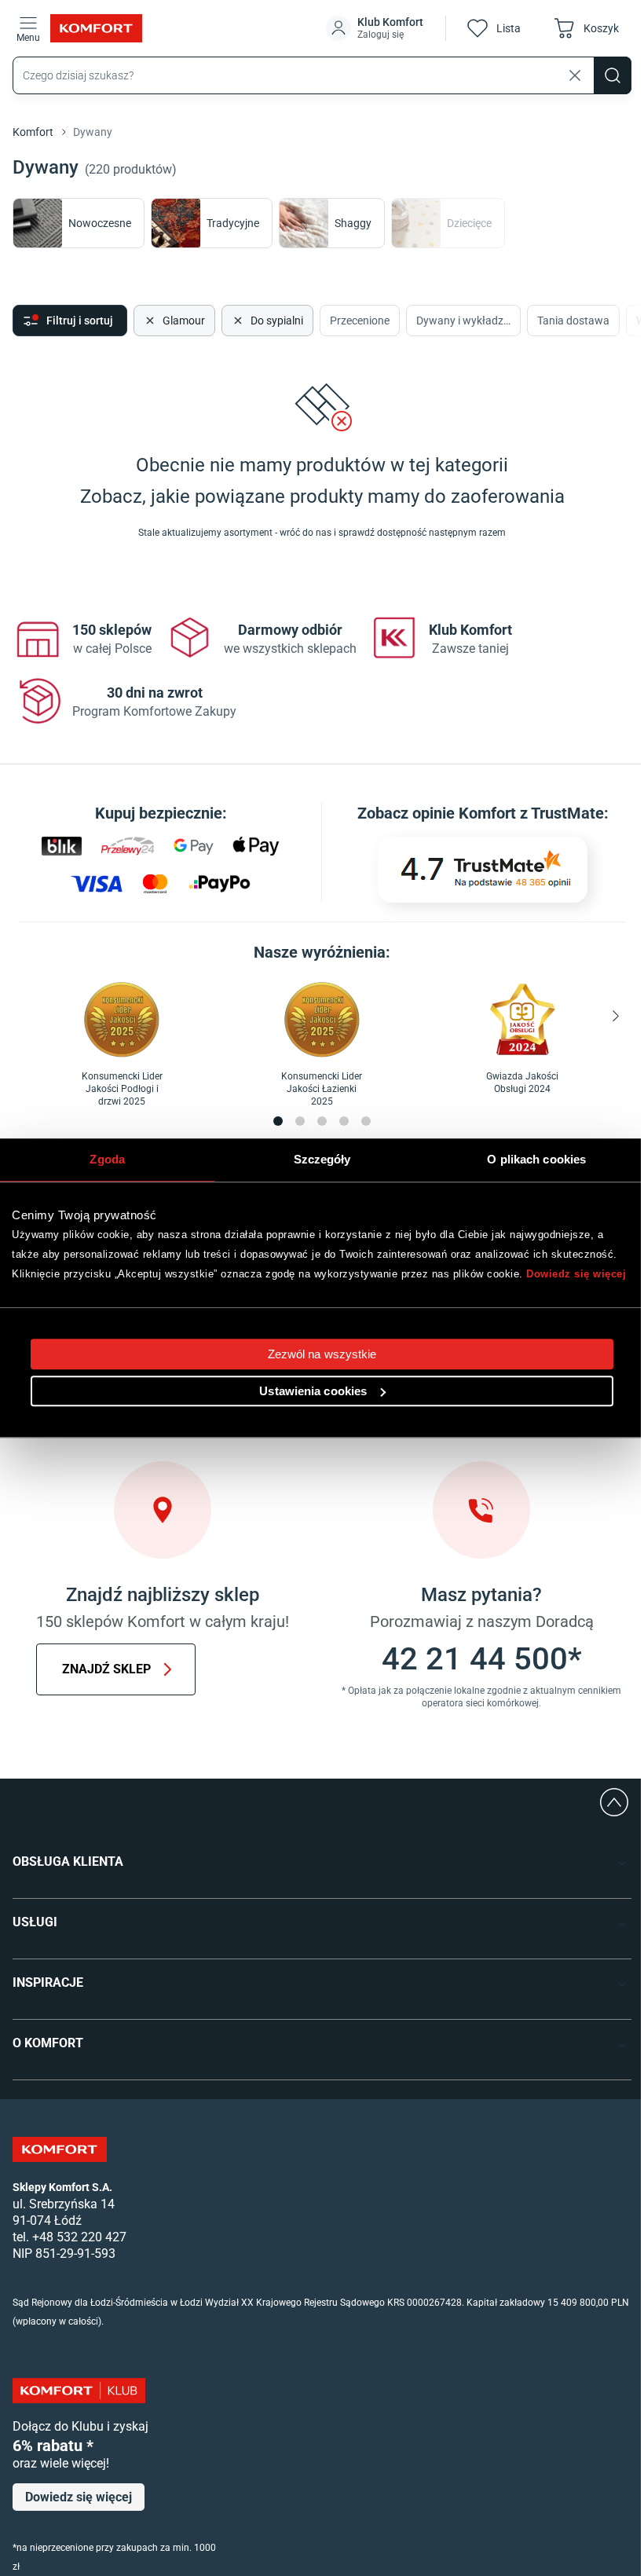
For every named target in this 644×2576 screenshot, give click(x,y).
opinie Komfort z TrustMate (508, 813)
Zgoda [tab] (107, 1159)
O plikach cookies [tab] (536, 1159)
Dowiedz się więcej (576, 1274)
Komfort (33, 132)
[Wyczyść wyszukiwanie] (575, 75)
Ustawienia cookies (313, 1391)
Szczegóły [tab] (322, 1159)
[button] (376, 28)
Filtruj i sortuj (80, 321)
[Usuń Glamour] (148, 321)
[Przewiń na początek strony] (614, 1802)
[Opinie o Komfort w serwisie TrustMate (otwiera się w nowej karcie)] (483, 870)
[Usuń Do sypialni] (236, 321)
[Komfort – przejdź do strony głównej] (60, 2149)
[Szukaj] (613, 75)
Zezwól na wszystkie (322, 1354)
